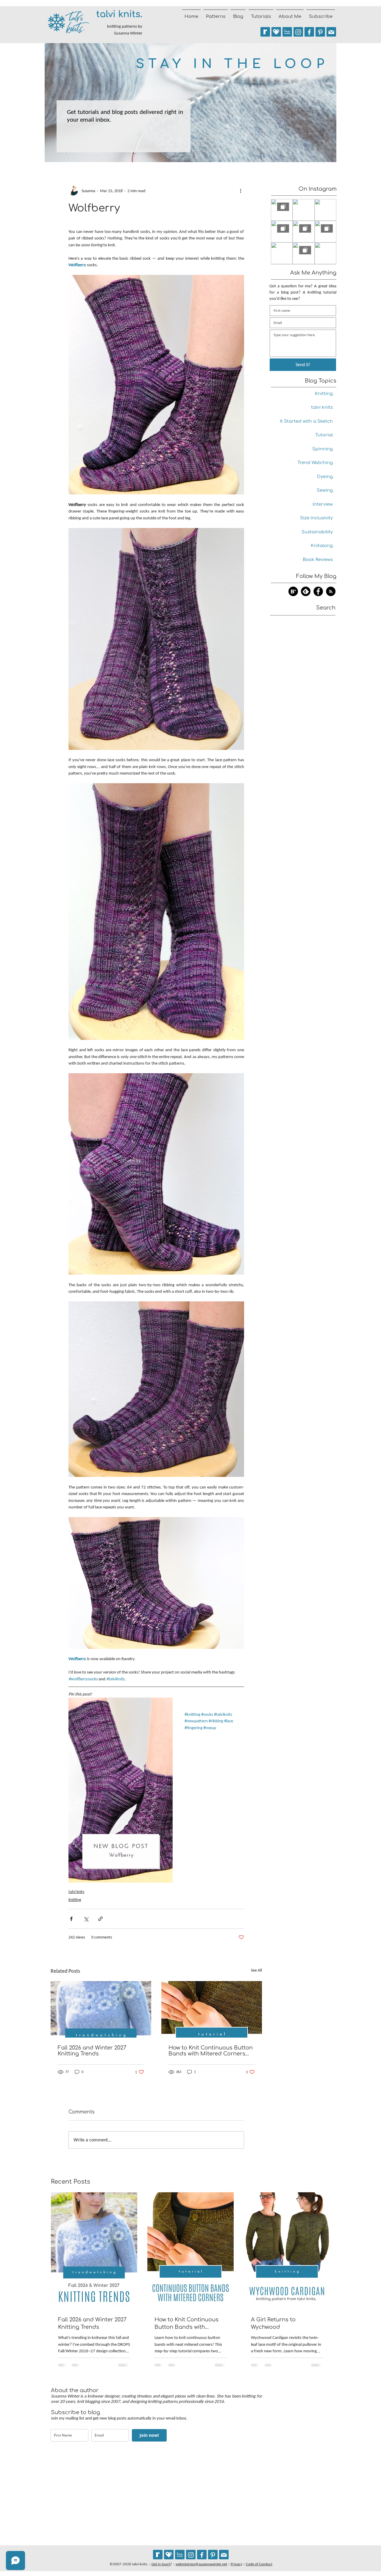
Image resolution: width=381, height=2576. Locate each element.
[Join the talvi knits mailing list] (331, 32)
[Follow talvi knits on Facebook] (309, 32)
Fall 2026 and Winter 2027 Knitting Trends (92, 2051)
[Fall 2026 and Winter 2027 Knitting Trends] (101, 2009)
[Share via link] (100, 1919)
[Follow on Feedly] (306, 591)
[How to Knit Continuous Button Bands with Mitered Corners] (212, 2009)
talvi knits (76, 1892)
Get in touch (161, 2564)
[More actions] (241, 191)
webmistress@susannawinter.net (201, 2564)
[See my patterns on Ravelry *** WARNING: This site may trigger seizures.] (265, 32)
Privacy (236, 2564)
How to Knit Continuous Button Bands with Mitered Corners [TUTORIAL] (211, 2051)
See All (256, 1970)
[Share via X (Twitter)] (86, 1919)
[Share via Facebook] (71, 1919)
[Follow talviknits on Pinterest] (320, 32)
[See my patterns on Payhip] (276, 32)
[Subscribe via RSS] (331, 591)
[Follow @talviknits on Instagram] (298, 32)
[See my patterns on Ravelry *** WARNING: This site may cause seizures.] (158, 2555)
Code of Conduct (259, 2564)
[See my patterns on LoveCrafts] (287, 32)
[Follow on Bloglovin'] (293, 591)
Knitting (75, 1900)
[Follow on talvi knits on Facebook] (318, 591)
